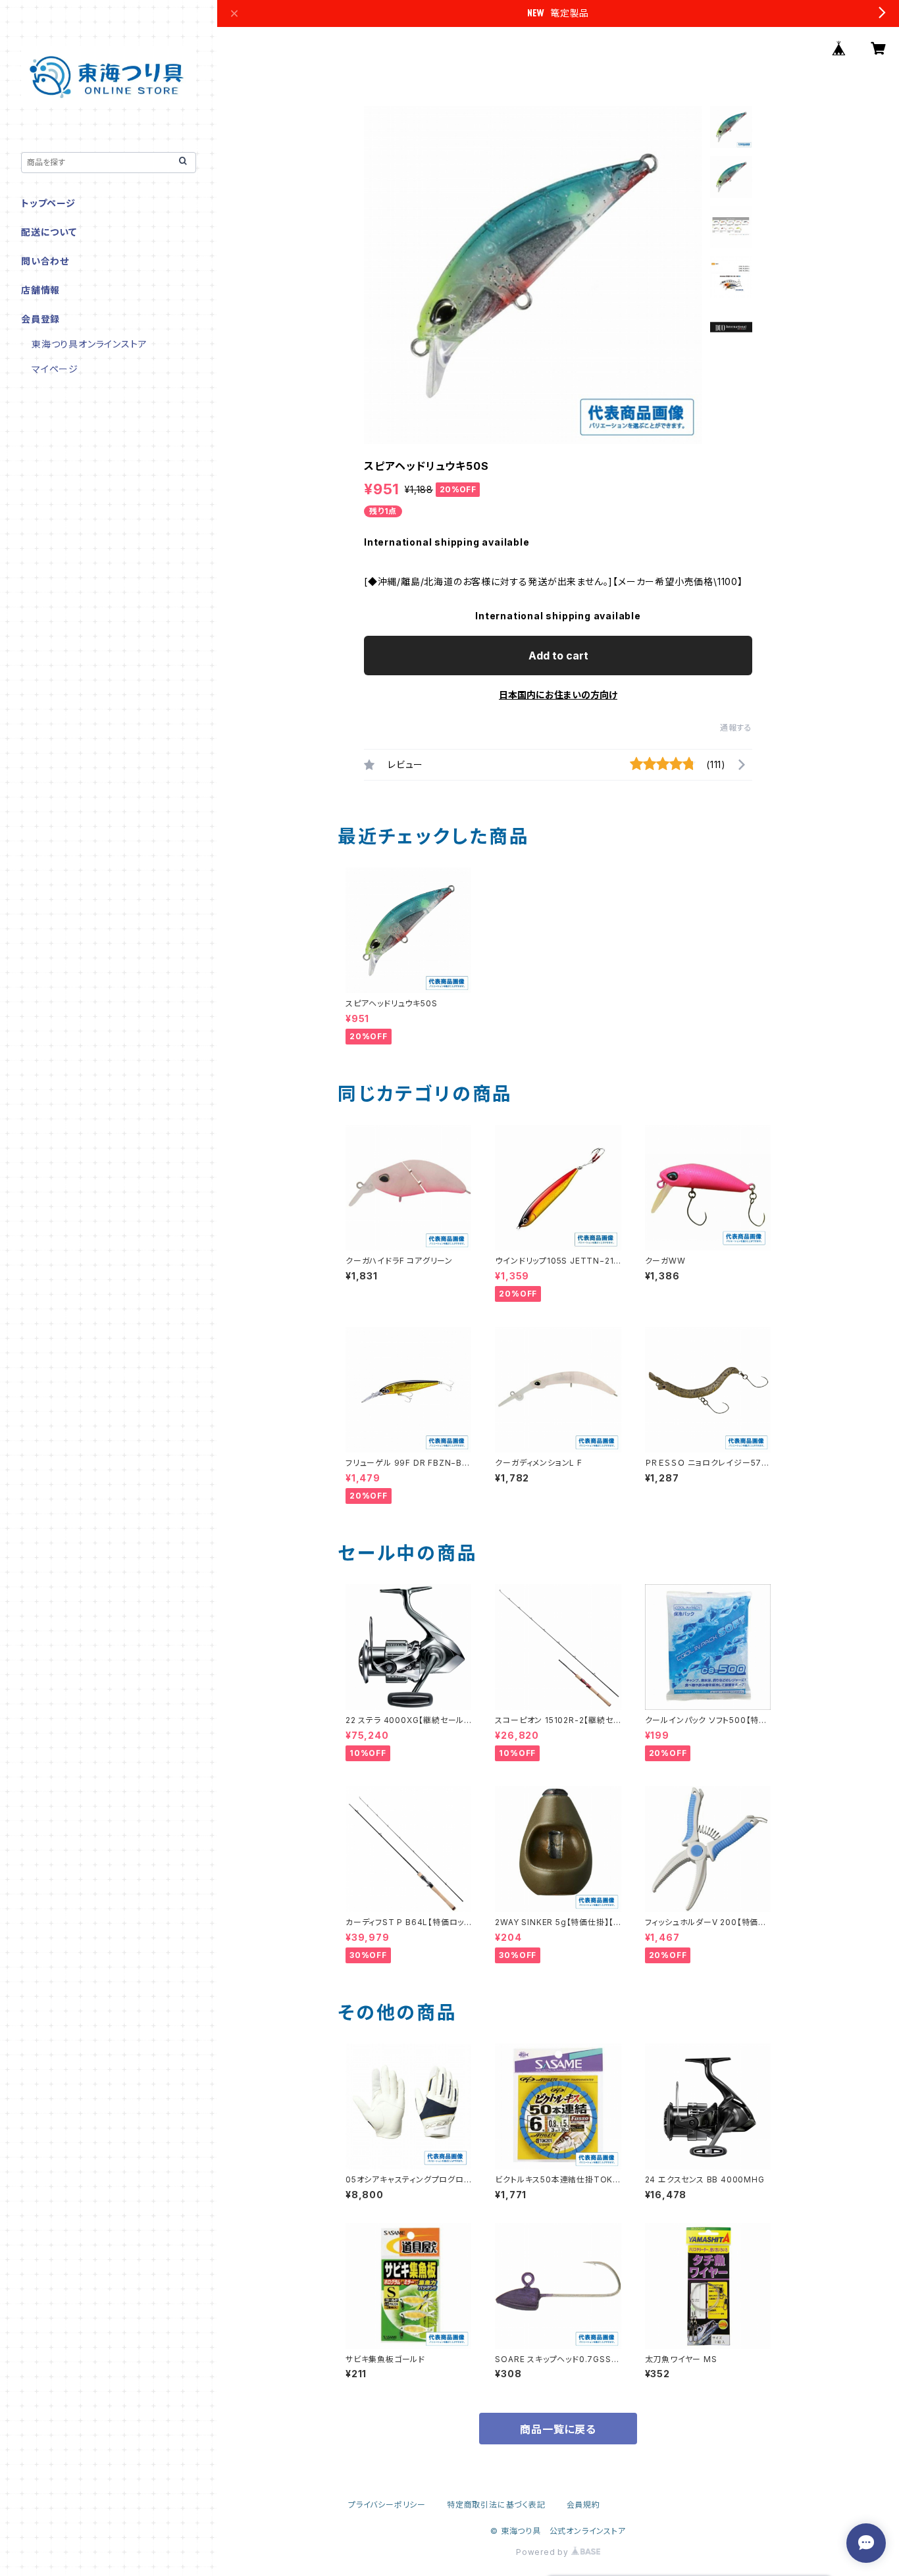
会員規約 (583, 2505)
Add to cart (558, 656)
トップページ (48, 203)
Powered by (544, 2552)
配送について (49, 232)
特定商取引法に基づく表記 (496, 2505)
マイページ (55, 369)
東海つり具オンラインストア (89, 344)
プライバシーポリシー (387, 2505)
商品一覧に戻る (558, 2429)
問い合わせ (45, 261)
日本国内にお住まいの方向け (558, 695)
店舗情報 (40, 290)
